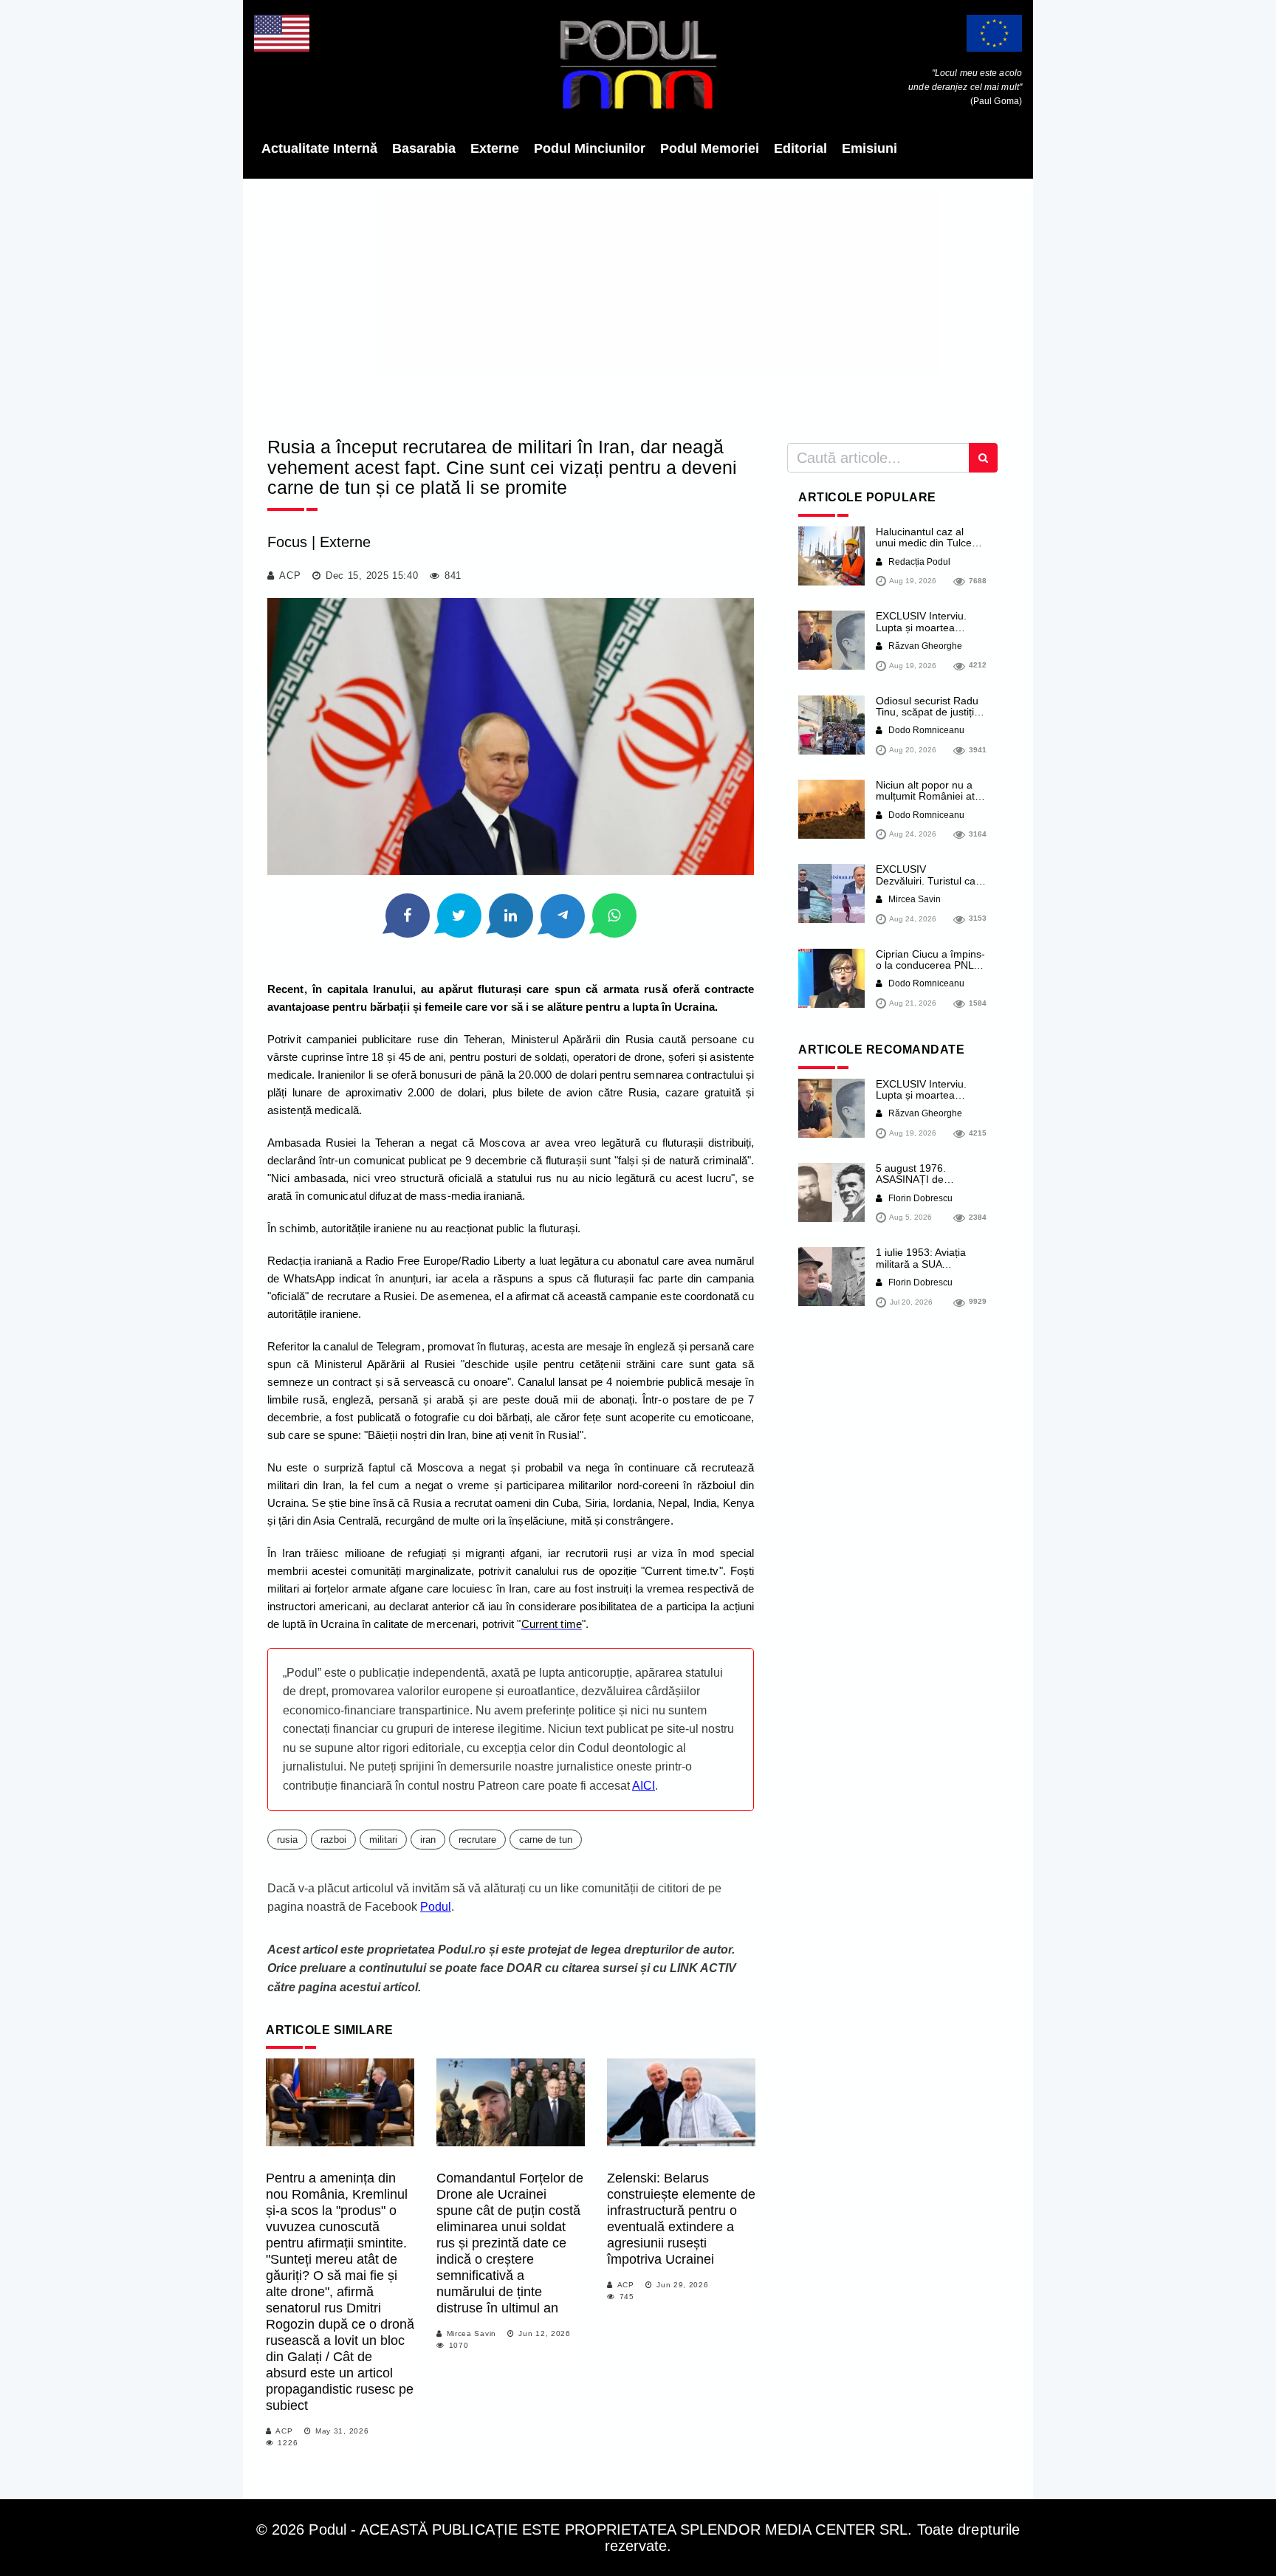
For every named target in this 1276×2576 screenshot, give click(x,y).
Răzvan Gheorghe (924, 646)
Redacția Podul (918, 562)
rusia (287, 1840)
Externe (495, 148)
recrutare (477, 1840)
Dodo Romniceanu (925, 730)
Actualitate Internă (319, 148)
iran (428, 1840)
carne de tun (546, 1840)
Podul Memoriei (710, 148)
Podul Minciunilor (590, 148)
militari (383, 1840)
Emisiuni (869, 148)
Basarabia (424, 148)
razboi (333, 1840)
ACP (290, 576)
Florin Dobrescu (919, 1198)
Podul (436, 1907)
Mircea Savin (471, 2333)
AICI (644, 1786)
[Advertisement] (638, 303)
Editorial (800, 148)
